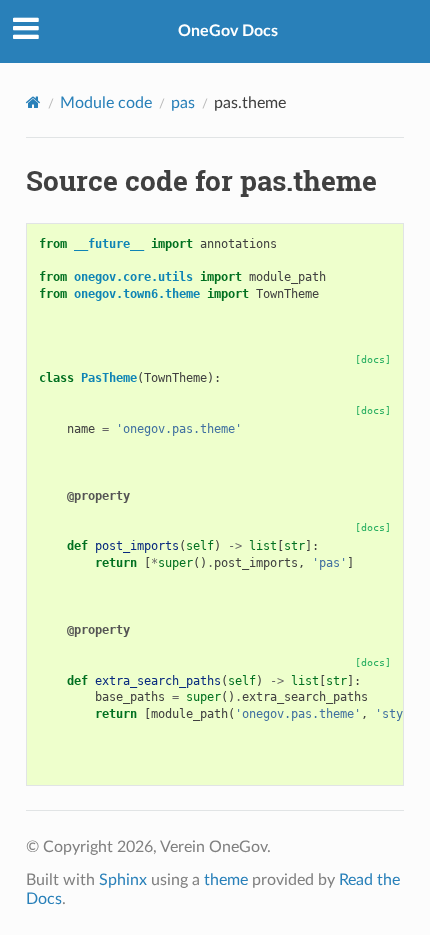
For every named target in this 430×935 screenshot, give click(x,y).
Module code (106, 103)
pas (183, 103)
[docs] (373, 359)
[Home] (33, 102)
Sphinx (123, 880)
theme (226, 880)
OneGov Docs (228, 31)
